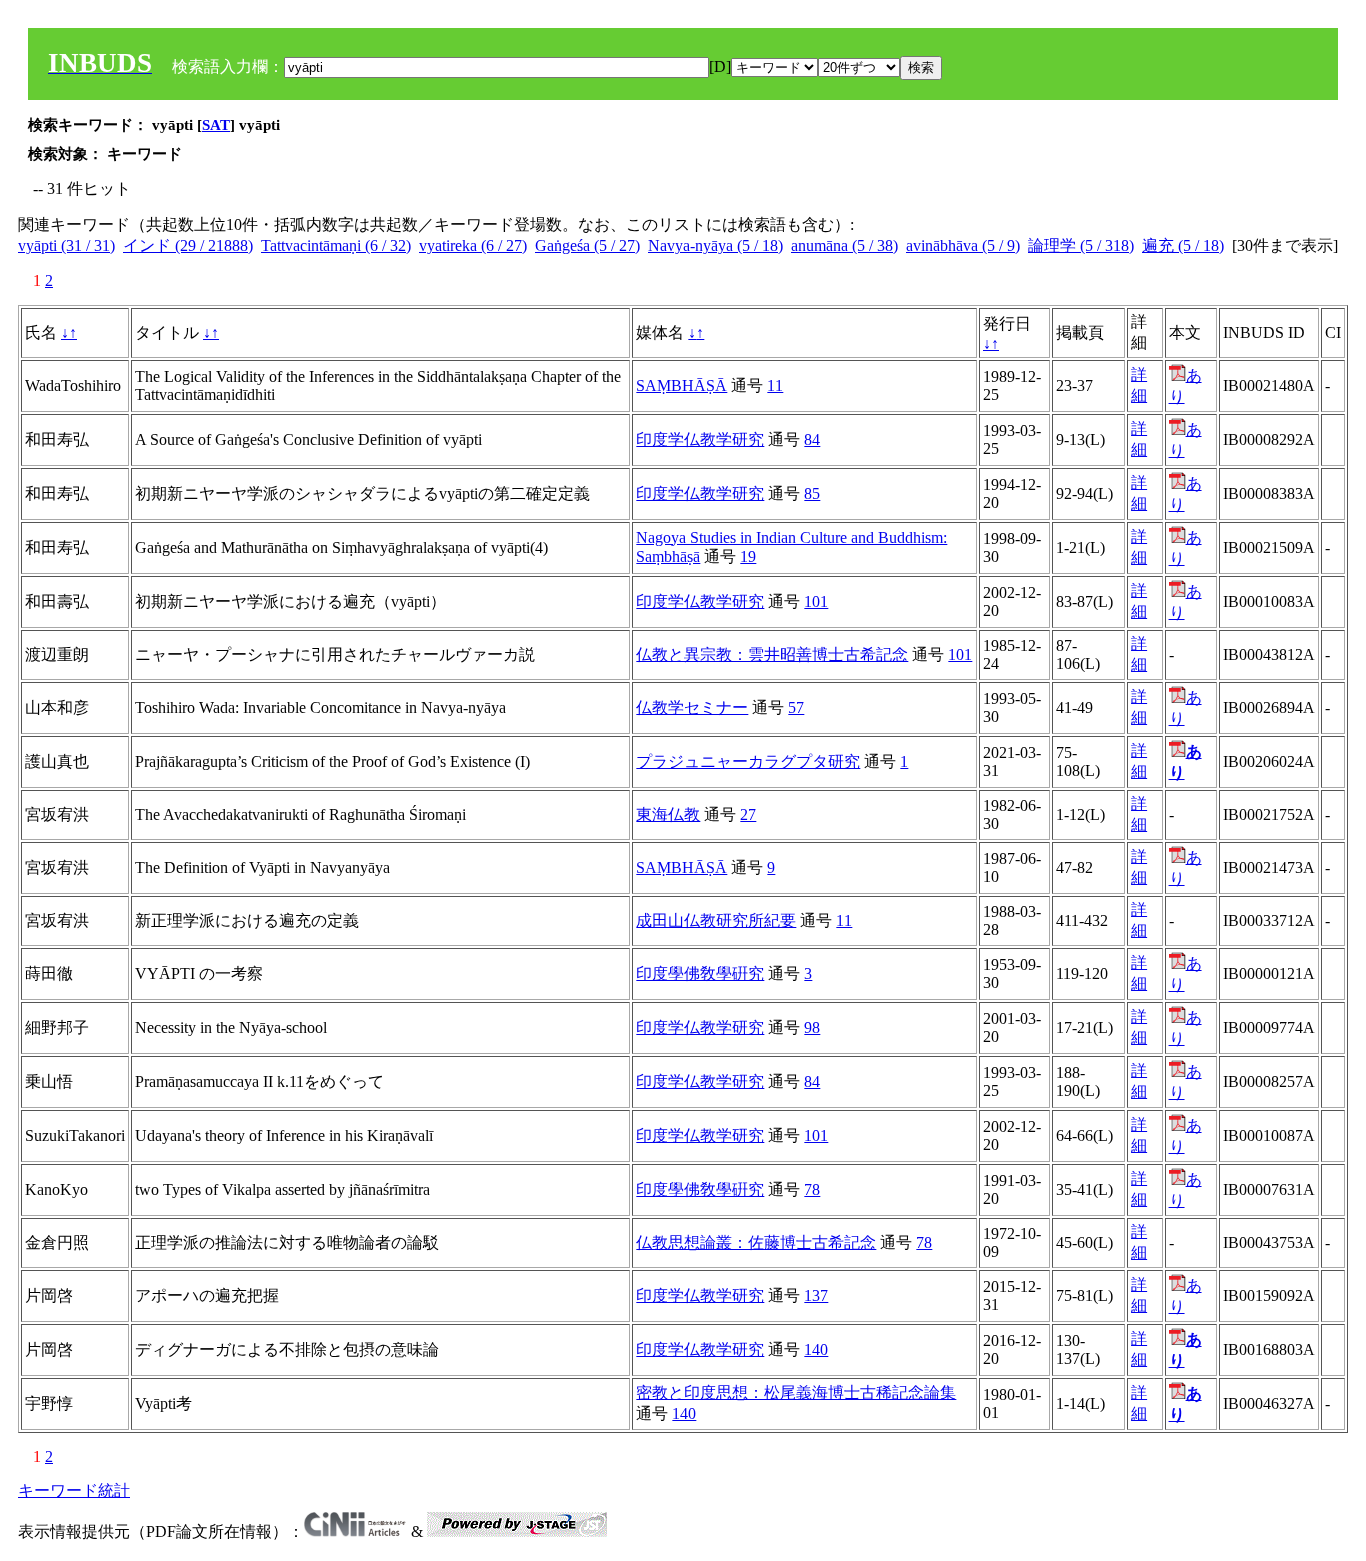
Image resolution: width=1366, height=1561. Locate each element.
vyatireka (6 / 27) (473, 245)
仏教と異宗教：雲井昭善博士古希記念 (772, 654)
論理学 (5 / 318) (1081, 245)
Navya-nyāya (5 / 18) (715, 245)
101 (816, 601)
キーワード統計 (74, 1490)
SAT (216, 125)
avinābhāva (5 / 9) (963, 245)
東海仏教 (668, 814)
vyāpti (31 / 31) (66, 245)
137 (816, 1295)
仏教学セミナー (692, 707)
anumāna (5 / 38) (844, 245)
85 (812, 493)
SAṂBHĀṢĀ (681, 385)
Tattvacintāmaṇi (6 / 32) (336, 245)
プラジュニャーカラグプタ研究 (748, 761)
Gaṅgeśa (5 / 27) (587, 245)
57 (796, 707)
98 (812, 1027)
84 (812, 439)
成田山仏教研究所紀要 (716, 920)
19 (748, 556)
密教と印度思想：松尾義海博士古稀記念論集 (796, 1392)
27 (748, 814)
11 (775, 385)
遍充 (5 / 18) (1183, 245)
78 (812, 1189)
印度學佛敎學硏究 (700, 973)
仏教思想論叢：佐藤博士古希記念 (756, 1242)
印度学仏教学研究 (700, 439)
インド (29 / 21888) (188, 245)
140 (816, 1349)
